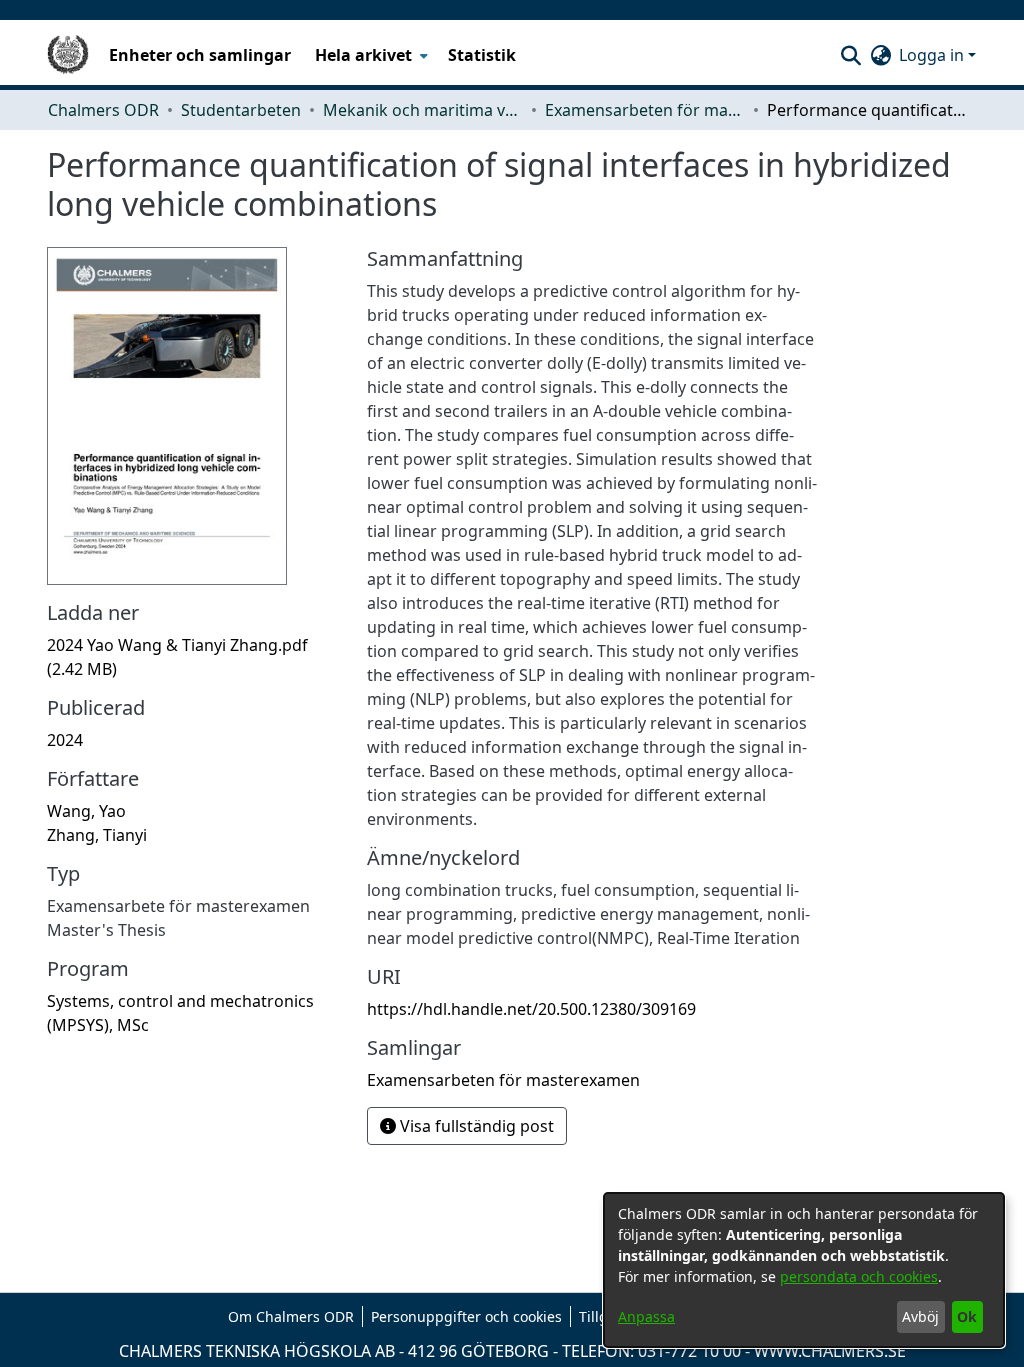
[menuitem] (369, 55)
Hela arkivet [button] (363, 55)
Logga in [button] (933, 55)
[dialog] (804, 1270)
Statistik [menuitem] (482, 55)
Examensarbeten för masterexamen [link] (645, 110)
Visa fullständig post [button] (475, 1126)
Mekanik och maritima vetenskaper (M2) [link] (423, 110)
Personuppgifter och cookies (466, 1316)
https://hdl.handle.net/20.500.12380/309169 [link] (531, 1009)
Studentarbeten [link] (241, 110)
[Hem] (68, 55)
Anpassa (646, 1316)
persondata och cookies (859, 1276)
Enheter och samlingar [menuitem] (200, 55)
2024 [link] (65, 740)
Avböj (920, 1316)
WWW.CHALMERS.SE (830, 1351)
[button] (850, 55)
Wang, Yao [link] (86, 811)
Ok (967, 1316)
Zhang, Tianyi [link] (97, 835)
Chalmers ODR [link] (103, 110)
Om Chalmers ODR (291, 1316)
